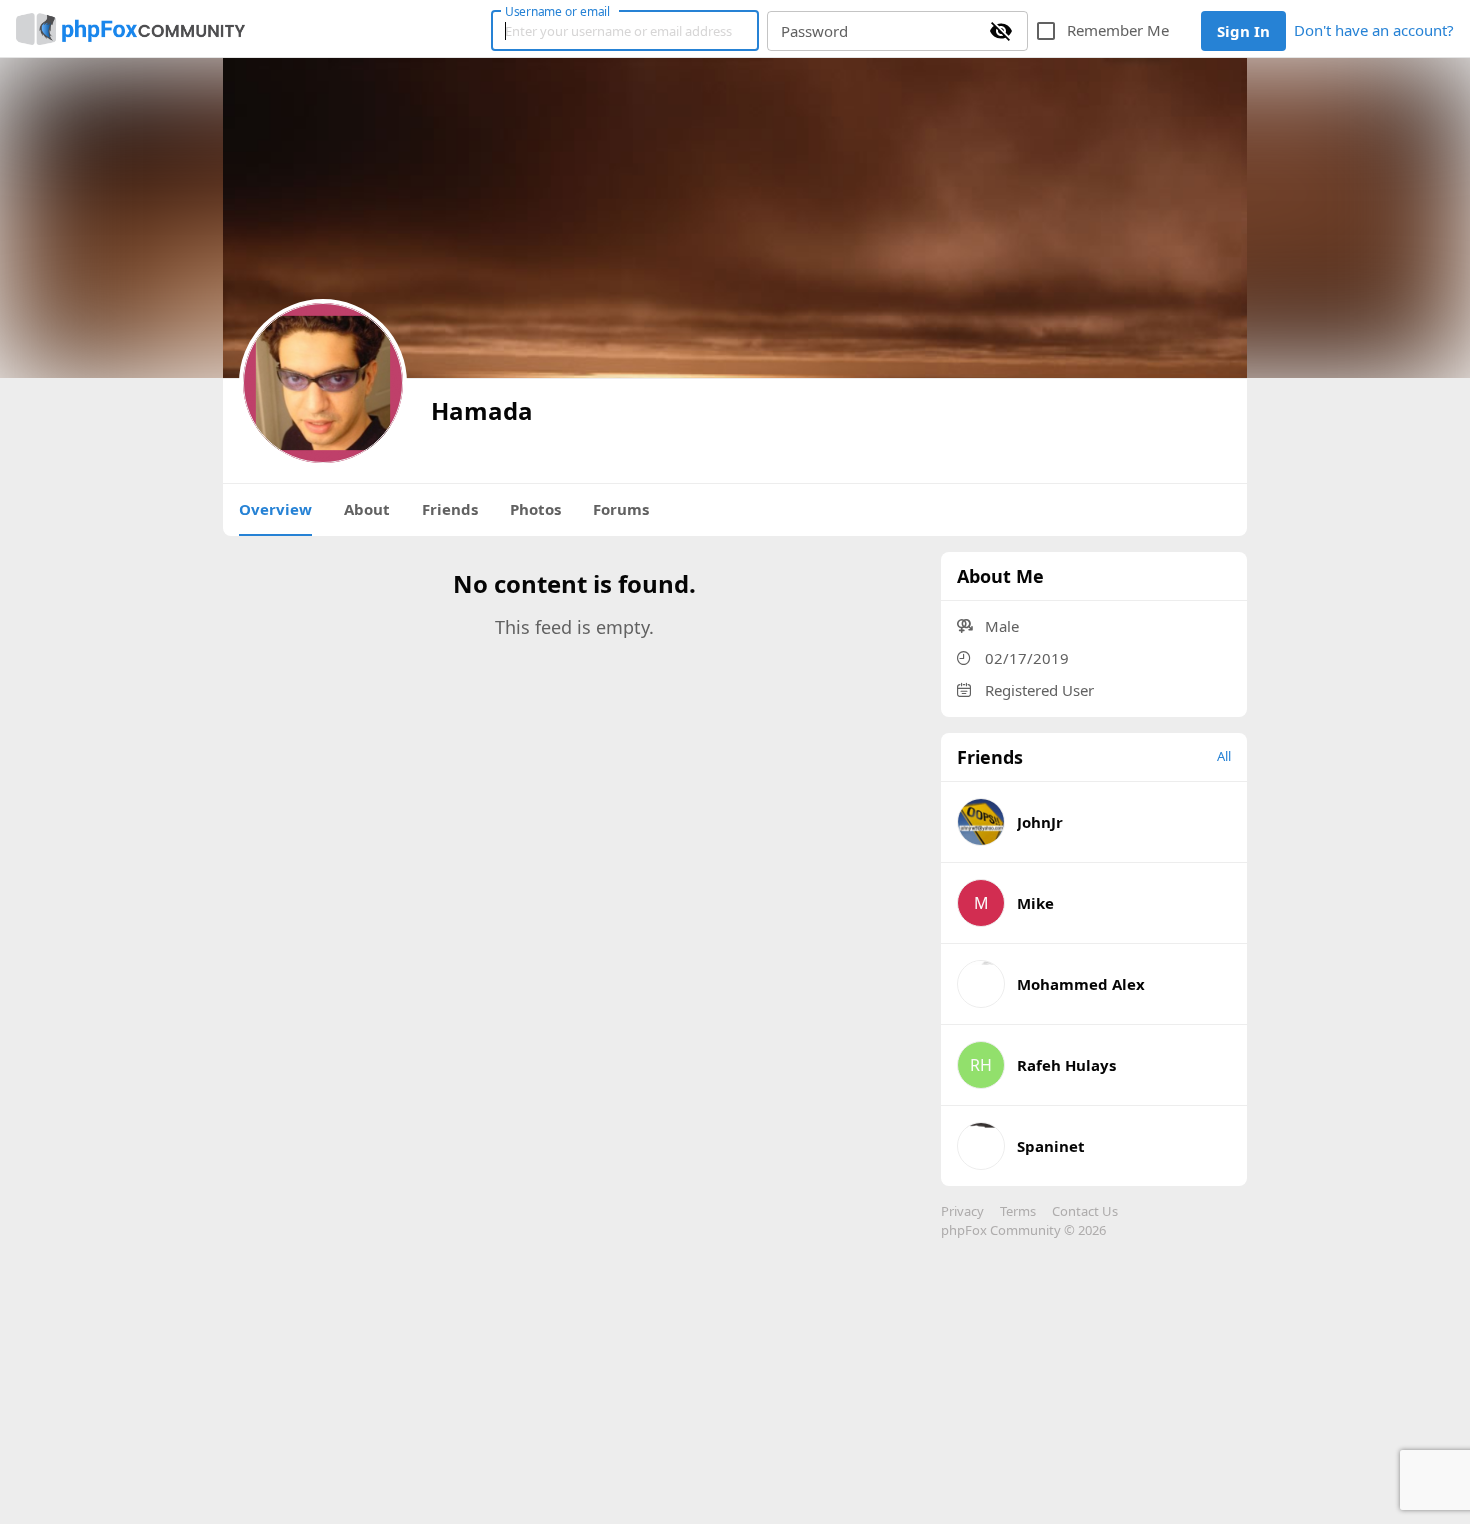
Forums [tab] (621, 509)
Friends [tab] (450, 509)
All (1224, 756)
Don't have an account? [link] (1374, 30)
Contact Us (1085, 1211)
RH (981, 1065)
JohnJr (1040, 822)
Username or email (558, 11)
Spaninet (1051, 1146)
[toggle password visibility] (1001, 31)
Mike (1035, 903)
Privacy (962, 1211)
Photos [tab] (535, 509)
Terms (1018, 1211)
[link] (130, 29)
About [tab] (367, 509)
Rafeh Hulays (1066, 1065)
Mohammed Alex (1081, 984)
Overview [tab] (275, 509)
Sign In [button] (1243, 31)
